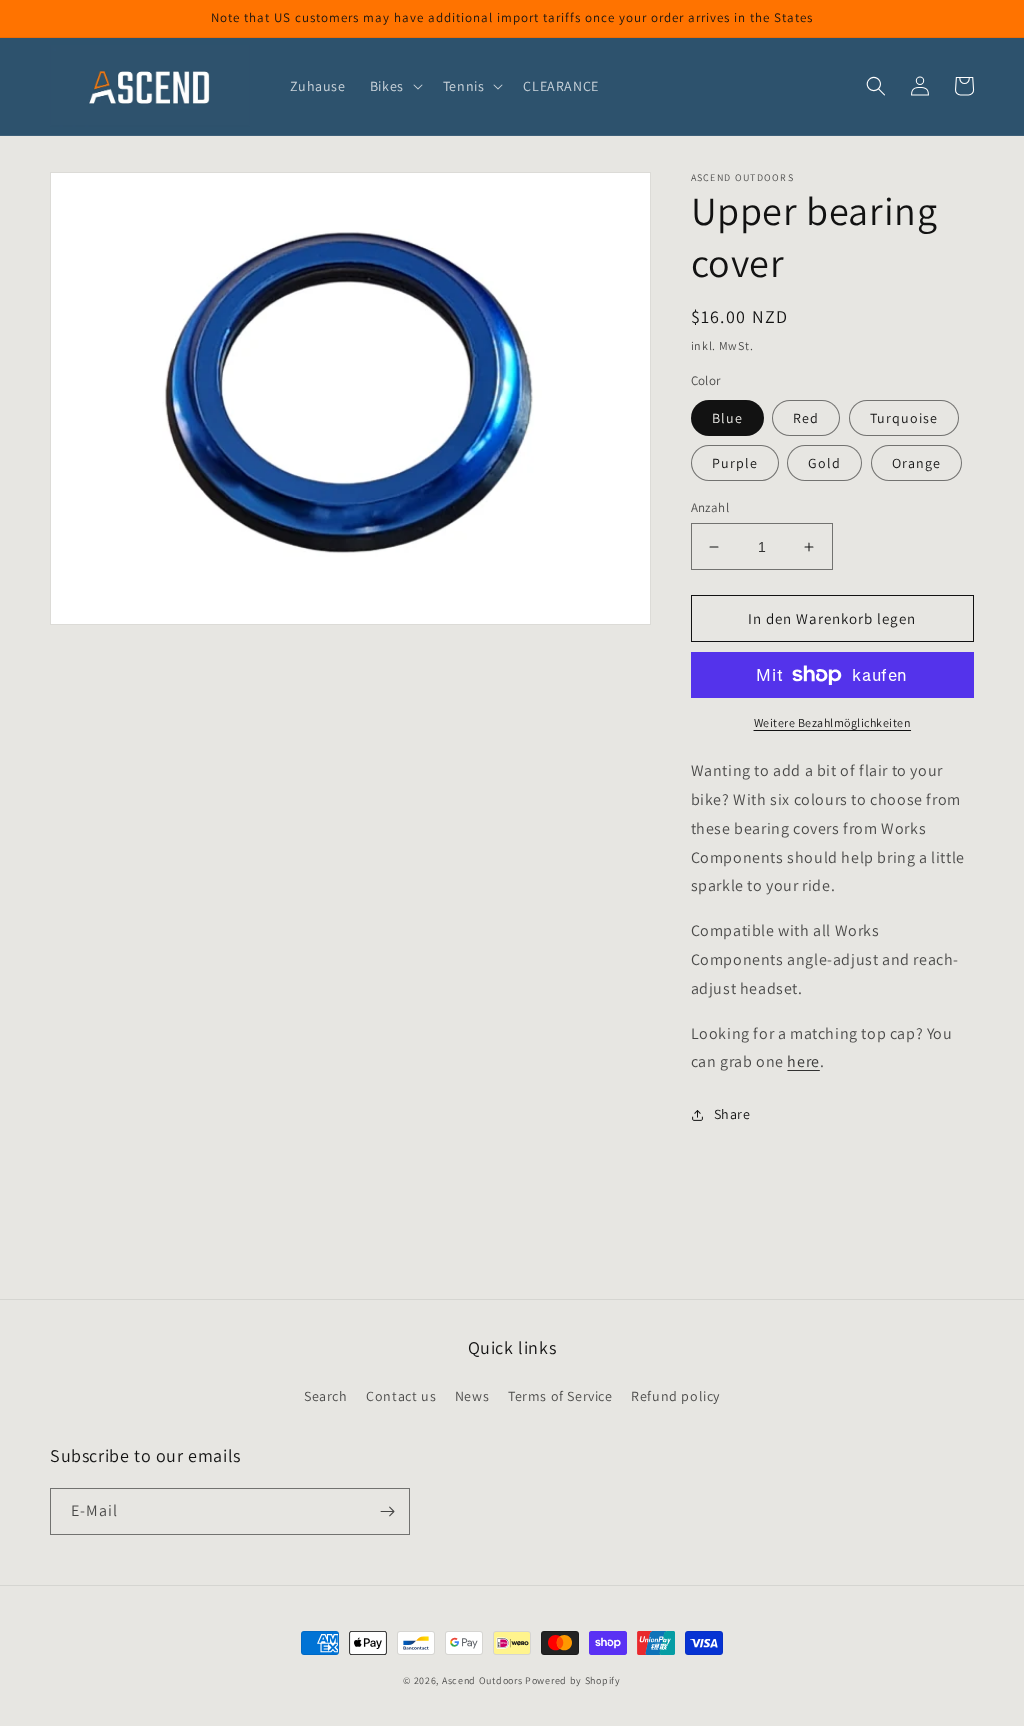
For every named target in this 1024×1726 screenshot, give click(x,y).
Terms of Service (560, 1396)
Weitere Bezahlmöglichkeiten (833, 722)
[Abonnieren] (387, 1511)
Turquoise (904, 418)
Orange (916, 463)
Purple (735, 463)
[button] (394, 86)
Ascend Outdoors (482, 1680)
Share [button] (732, 1114)
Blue (727, 418)
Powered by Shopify (573, 1680)
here (803, 1061)
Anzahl (710, 507)
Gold (824, 463)
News (472, 1396)
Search (326, 1396)
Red (806, 418)
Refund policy (675, 1396)
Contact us (401, 1396)
